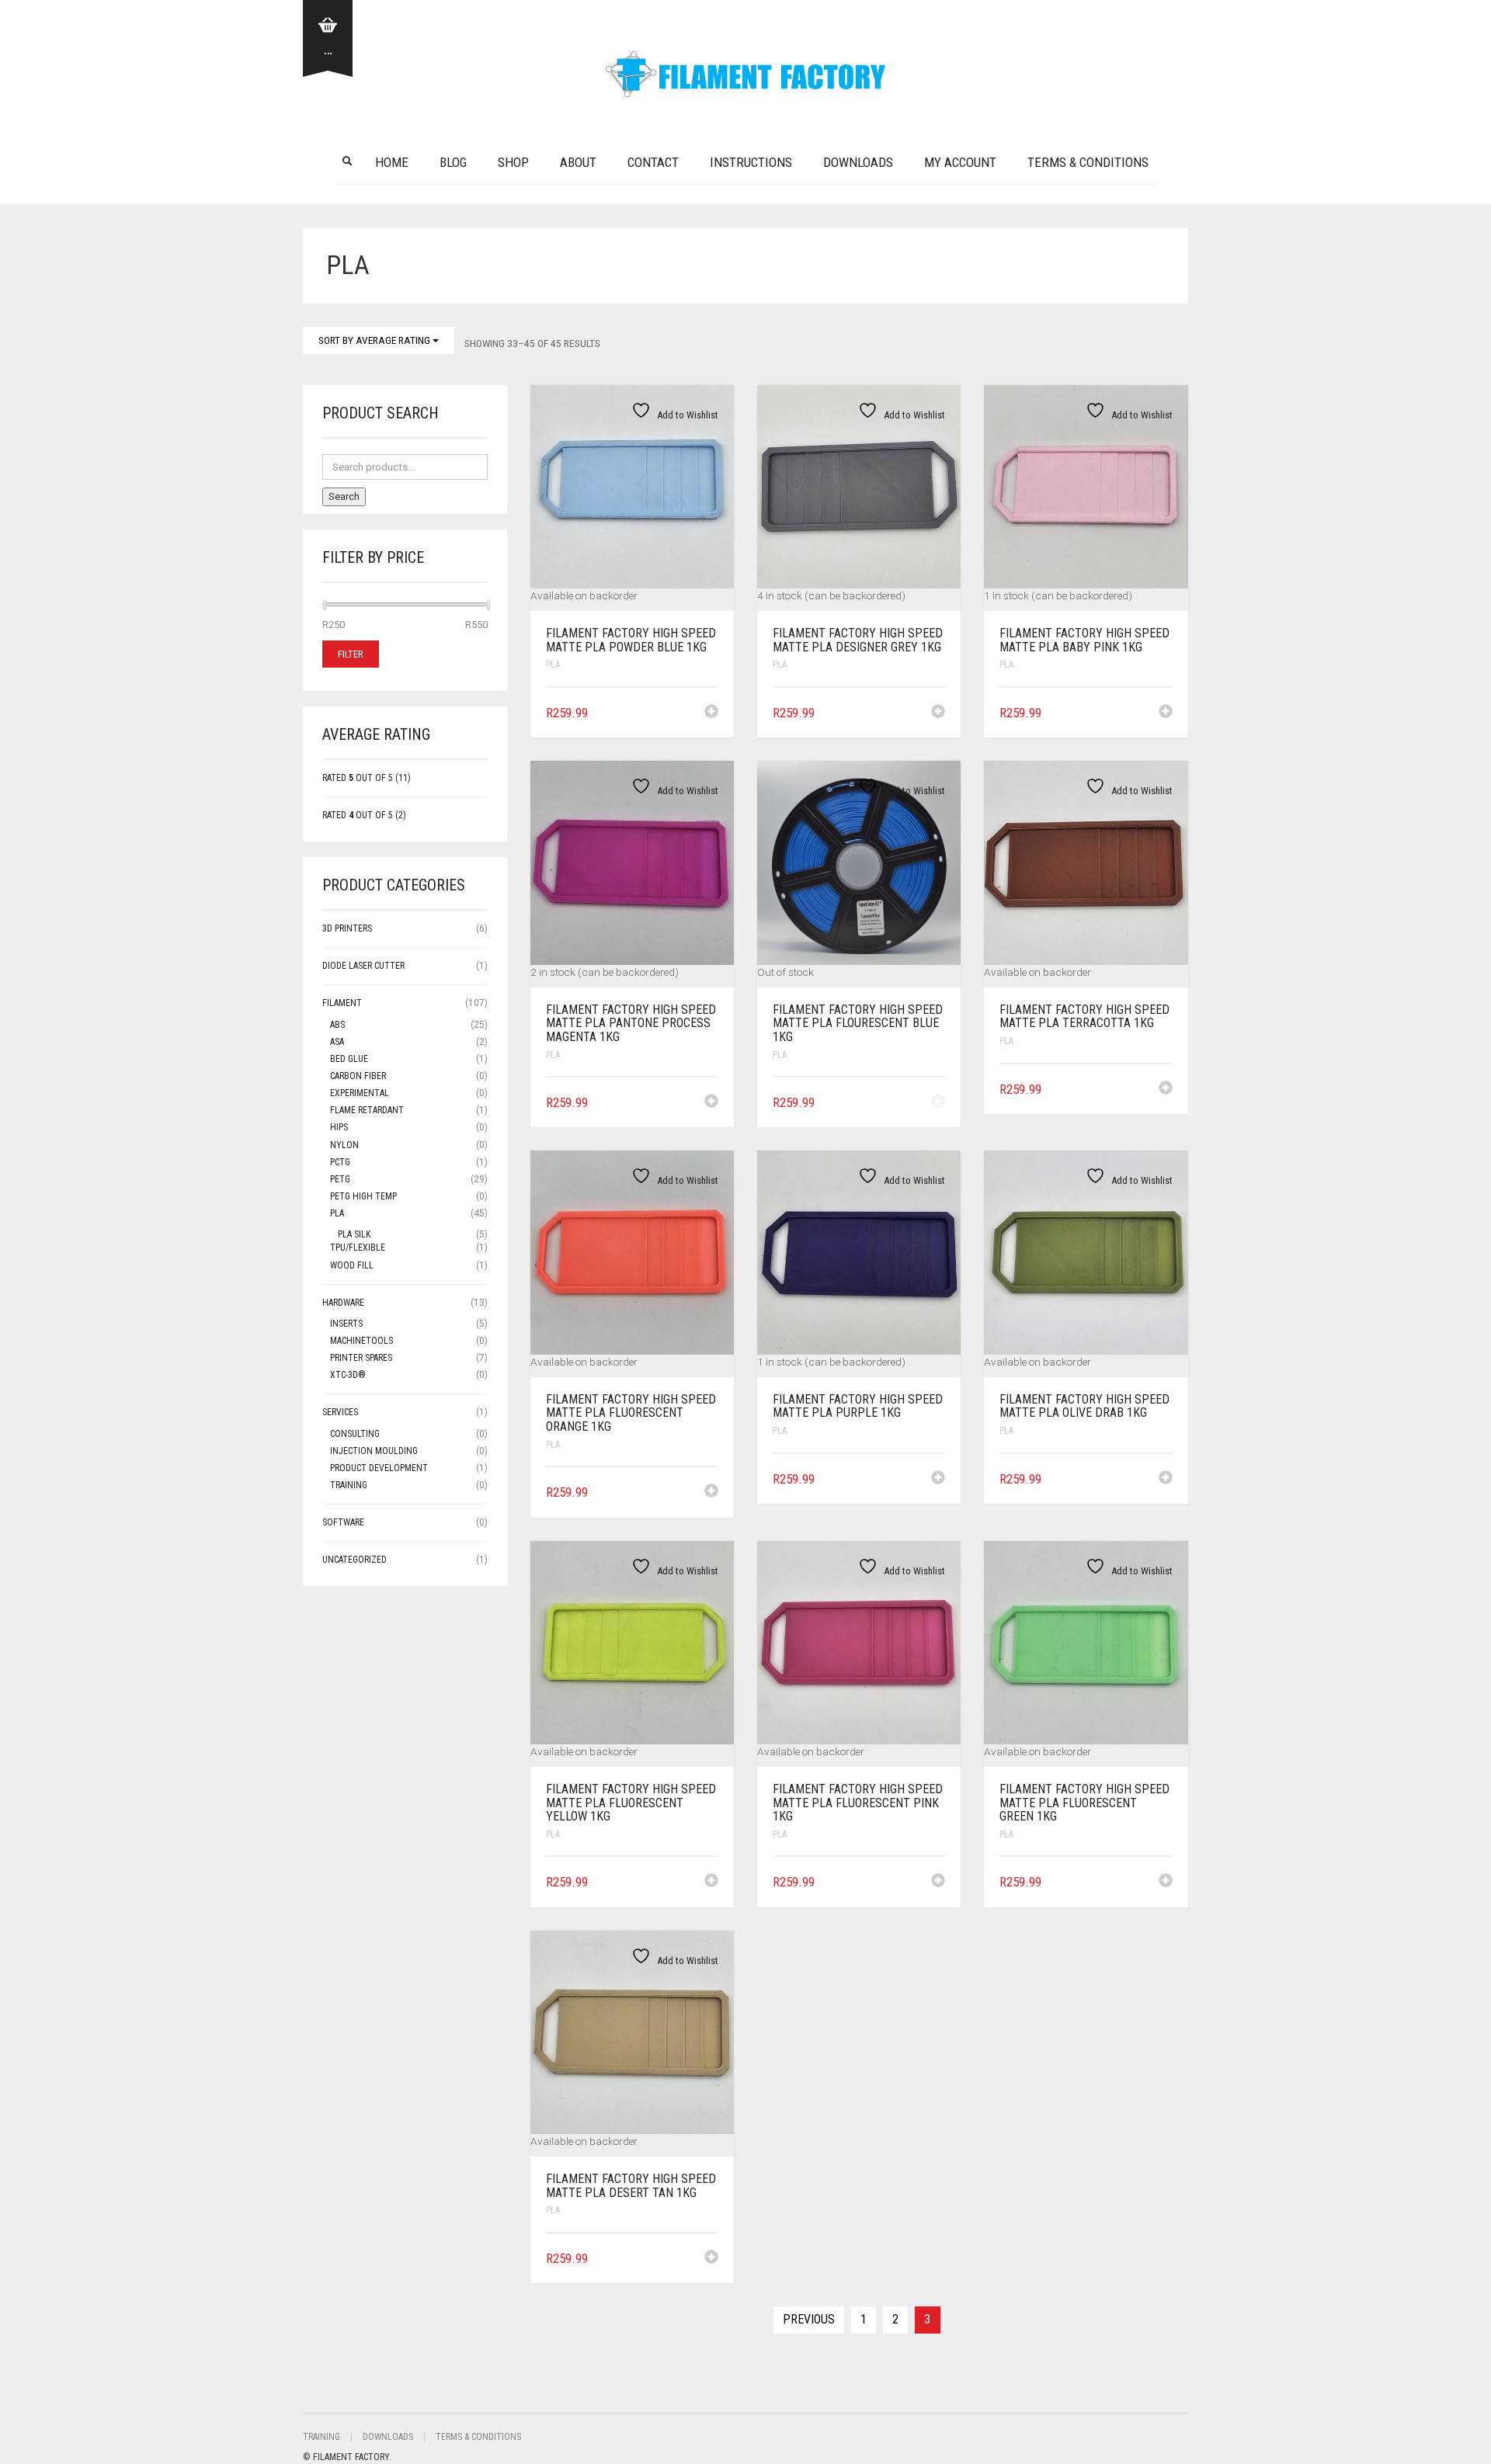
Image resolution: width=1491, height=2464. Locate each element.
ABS (337, 1025)
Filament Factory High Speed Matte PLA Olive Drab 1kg (1084, 1406)
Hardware (343, 1303)
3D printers (347, 928)
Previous (809, 2319)
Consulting (355, 1434)
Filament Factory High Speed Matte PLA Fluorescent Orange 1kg (631, 1413)
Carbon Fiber (358, 1076)
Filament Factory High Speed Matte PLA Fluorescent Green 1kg (1084, 1803)
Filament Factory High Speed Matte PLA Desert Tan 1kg (631, 2186)
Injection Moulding (374, 1451)
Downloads (858, 162)
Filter (351, 654)
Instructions (751, 162)
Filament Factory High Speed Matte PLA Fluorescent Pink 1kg (858, 1803)
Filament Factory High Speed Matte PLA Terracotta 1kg (1084, 1017)
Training (349, 1485)
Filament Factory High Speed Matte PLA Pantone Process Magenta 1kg (631, 1023)
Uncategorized (355, 1560)
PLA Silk (354, 1234)
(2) (364, 815)
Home (392, 162)
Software (343, 1522)
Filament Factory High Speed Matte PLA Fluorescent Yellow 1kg (631, 1803)
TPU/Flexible (358, 1248)
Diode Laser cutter (363, 966)
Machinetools (361, 1341)
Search (344, 496)
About (578, 162)
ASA (337, 1042)
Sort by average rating (375, 340)
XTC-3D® (348, 1375)
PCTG (340, 1162)
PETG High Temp (363, 1196)
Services (340, 1412)
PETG (340, 1179)
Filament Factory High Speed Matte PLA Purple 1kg (858, 1406)
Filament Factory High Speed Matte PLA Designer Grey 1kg (858, 640)
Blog (453, 162)
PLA (553, 665)
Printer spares (361, 1358)
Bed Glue (349, 1059)
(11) (367, 778)
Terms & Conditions (1088, 162)
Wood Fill (352, 1265)
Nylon (344, 1145)
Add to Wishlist (686, 415)
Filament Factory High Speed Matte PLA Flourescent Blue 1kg (858, 1023)
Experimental (360, 1093)
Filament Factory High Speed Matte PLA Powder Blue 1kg (631, 640)
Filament (342, 1003)
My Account (960, 162)
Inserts (346, 1324)
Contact (653, 162)
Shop (513, 162)
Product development (379, 1468)
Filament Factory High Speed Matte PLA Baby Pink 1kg (1084, 640)
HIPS (339, 1127)
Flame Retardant (367, 1110)
